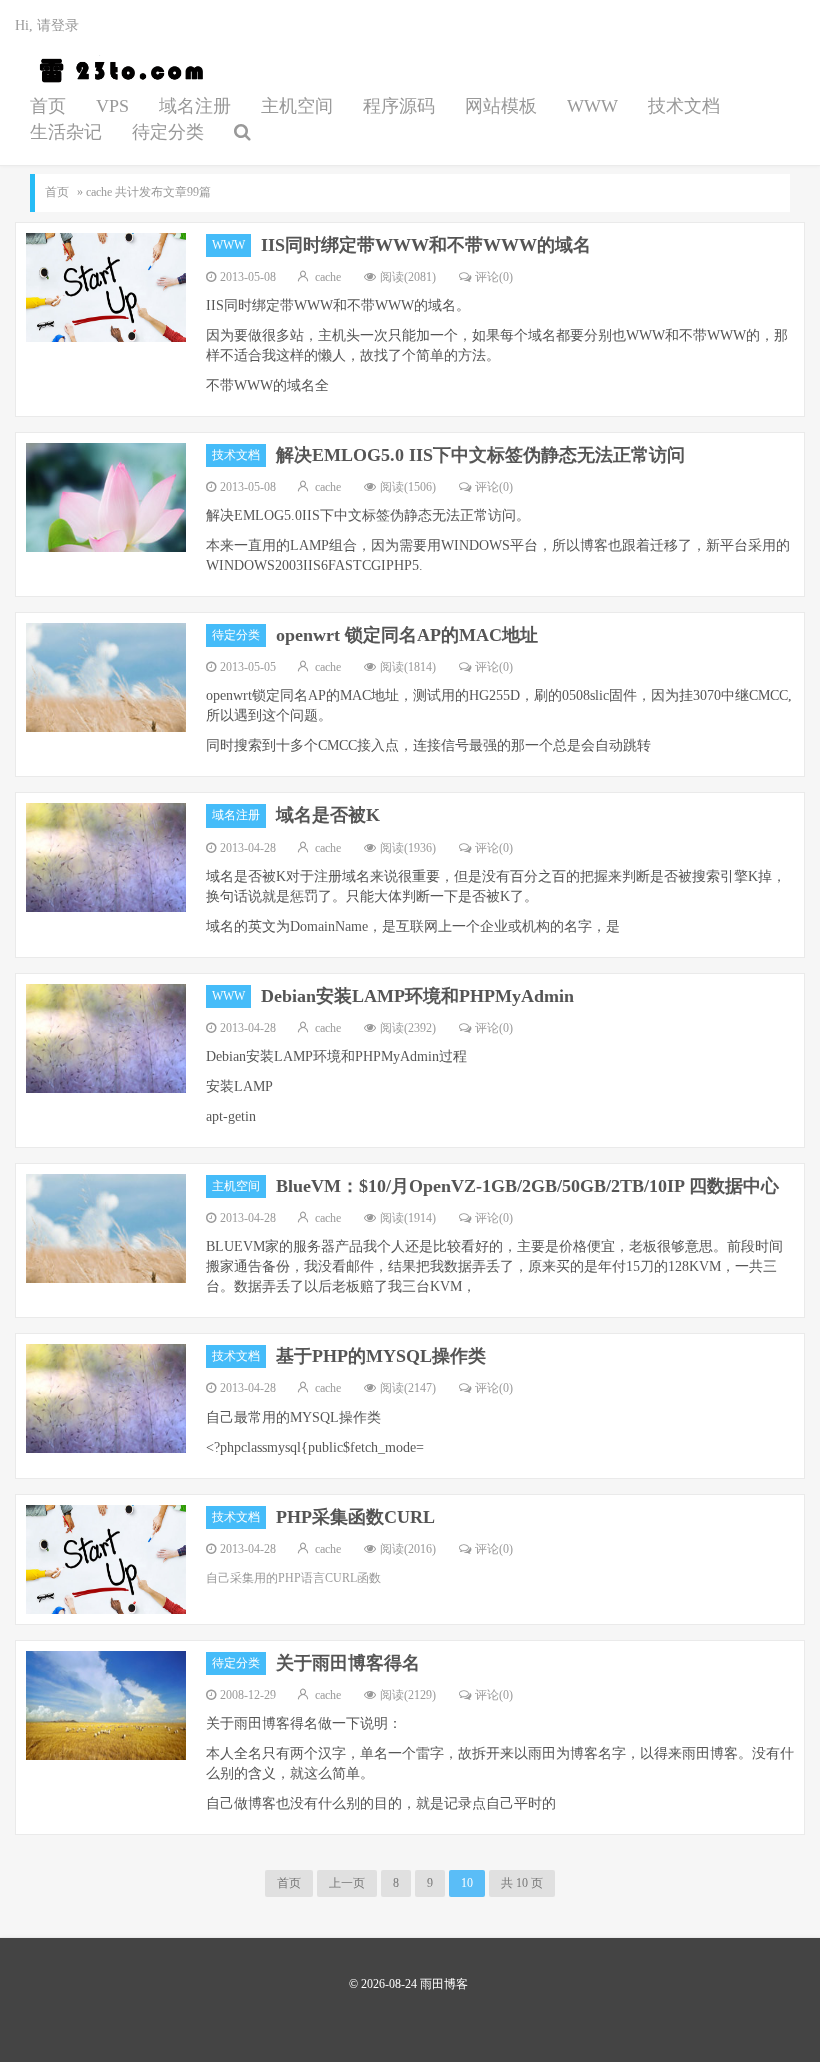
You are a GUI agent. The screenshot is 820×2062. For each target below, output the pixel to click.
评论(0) (494, 277)
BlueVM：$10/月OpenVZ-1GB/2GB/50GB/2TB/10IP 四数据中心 (527, 1186)
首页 (48, 106)
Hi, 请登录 (47, 25)
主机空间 (297, 106)
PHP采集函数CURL (355, 1517)
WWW (592, 106)
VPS (112, 106)
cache (328, 277)
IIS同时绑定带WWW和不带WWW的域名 (426, 245)
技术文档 (684, 106)
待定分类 (168, 132)
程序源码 (399, 106)
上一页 (347, 1883)
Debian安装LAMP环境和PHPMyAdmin (417, 996)
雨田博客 (118, 71)
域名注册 (195, 106)
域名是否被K (328, 815)
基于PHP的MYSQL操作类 (381, 1356)
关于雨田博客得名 (348, 1663)
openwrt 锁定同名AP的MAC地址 (407, 635)
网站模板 (501, 106)
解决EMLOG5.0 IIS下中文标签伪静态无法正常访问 (480, 455)
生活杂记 (66, 132)
